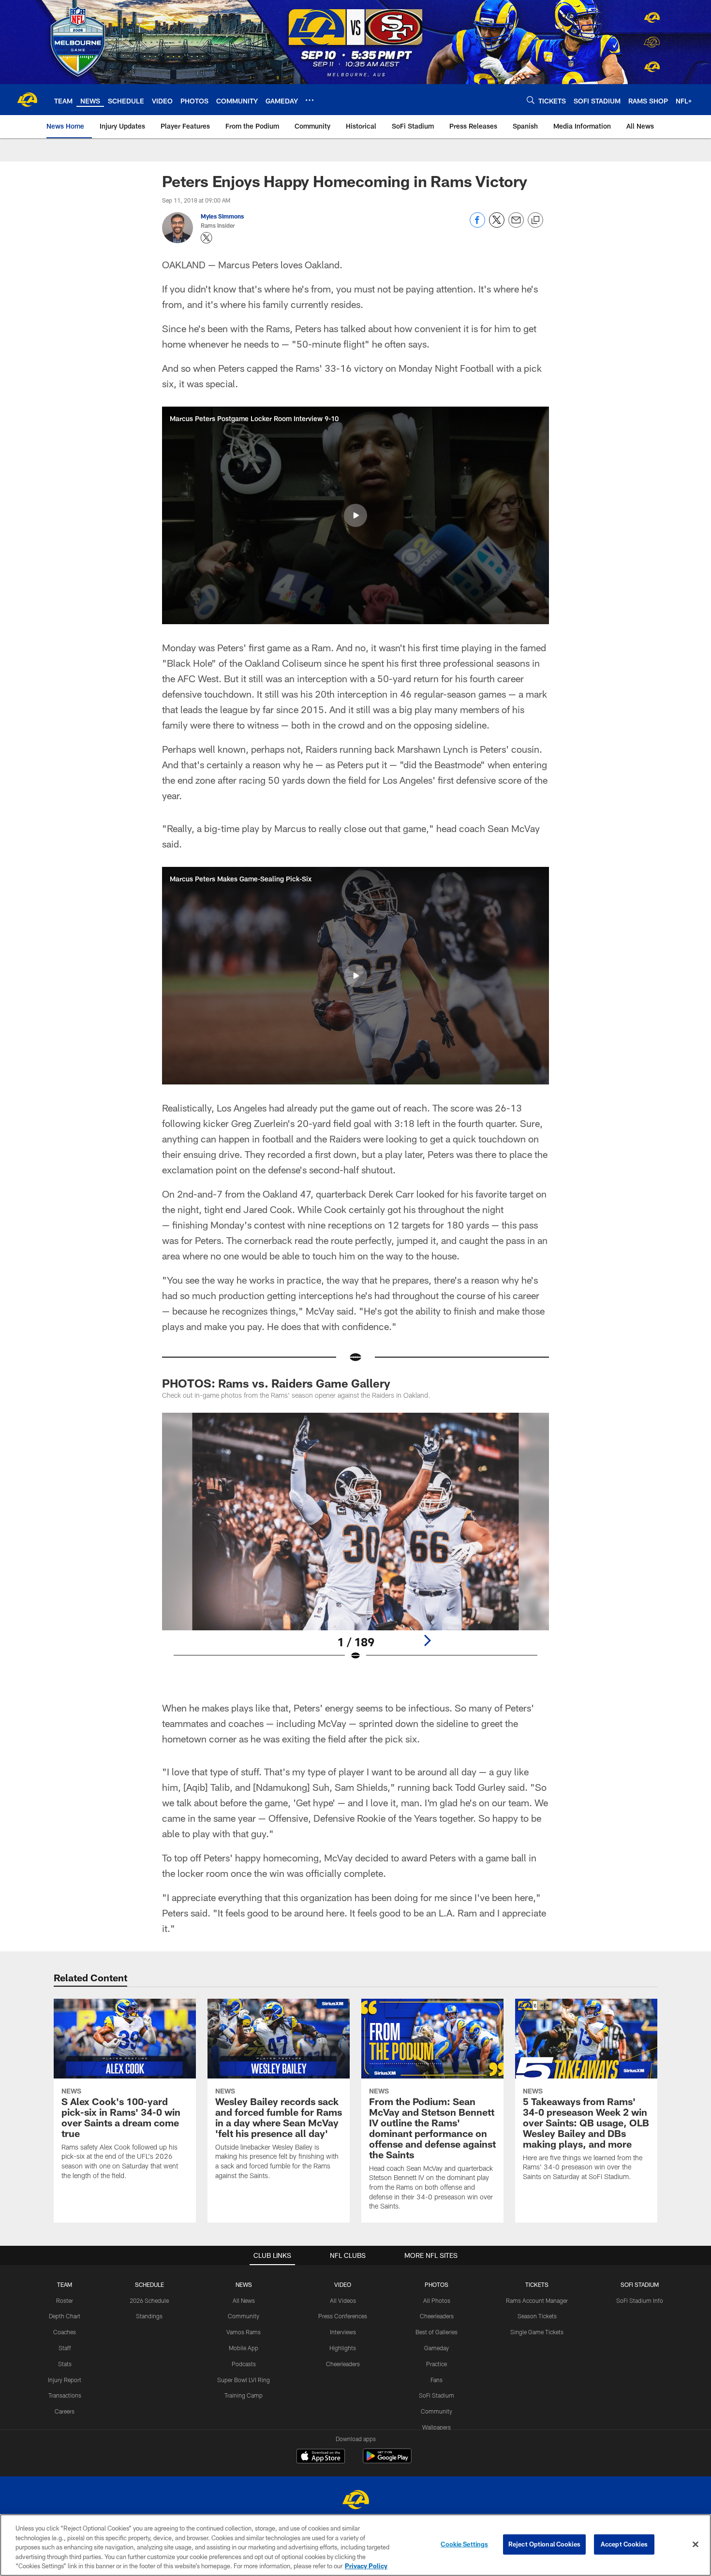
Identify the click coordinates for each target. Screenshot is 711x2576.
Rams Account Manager (537, 2300)
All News (244, 2300)
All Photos (437, 2300)
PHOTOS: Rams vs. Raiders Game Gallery (276, 1383)
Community (244, 2316)
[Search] (531, 100)
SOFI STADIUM (640, 2284)
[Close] (696, 2545)
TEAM (65, 2284)
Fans (437, 2380)
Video (343, 2284)
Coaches (65, 2332)
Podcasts (244, 2364)
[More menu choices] (310, 100)
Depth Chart (65, 2316)
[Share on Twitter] (497, 225)
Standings (149, 2316)
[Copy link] (535, 220)
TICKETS (537, 2284)
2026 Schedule (149, 2300)
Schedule (149, 2284)
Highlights (343, 2348)
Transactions (65, 2395)
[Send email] (516, 225)
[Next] (427, 1640)
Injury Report (65, 2380)
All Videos (343, 2300)
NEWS (244, 2284)
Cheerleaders (343, 2364)
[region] (355, 2545)
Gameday (437, 2348)
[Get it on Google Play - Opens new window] (387, 2461)
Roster (65, 2300)
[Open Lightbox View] (355, 1543)
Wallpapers (437, 2427)
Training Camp (244, 2395)
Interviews (343, 2332)
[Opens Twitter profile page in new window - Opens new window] (207, 238)
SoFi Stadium (437, 2395)
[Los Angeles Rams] (355, 2501)
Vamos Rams (244, 2332)
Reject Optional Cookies (544, 2544)
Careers (65, 2411)
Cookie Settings (464, 2544)
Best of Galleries (437, 2332)
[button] (355, 515)
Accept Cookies (624, 2544)
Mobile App (244, 2348)
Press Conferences (343, 2316)
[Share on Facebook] (477, 225)
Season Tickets (537, 2316)
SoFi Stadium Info (640, 2300)
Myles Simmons (222, 216)
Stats (65, 2364)
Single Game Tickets (537, 2332)
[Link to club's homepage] (27, 100)
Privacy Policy (366, 2566)
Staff (65, 2348)
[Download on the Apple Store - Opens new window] (321, 2457)
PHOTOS (437, 2284)
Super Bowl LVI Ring (244, 2380)
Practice (437, 2364)
